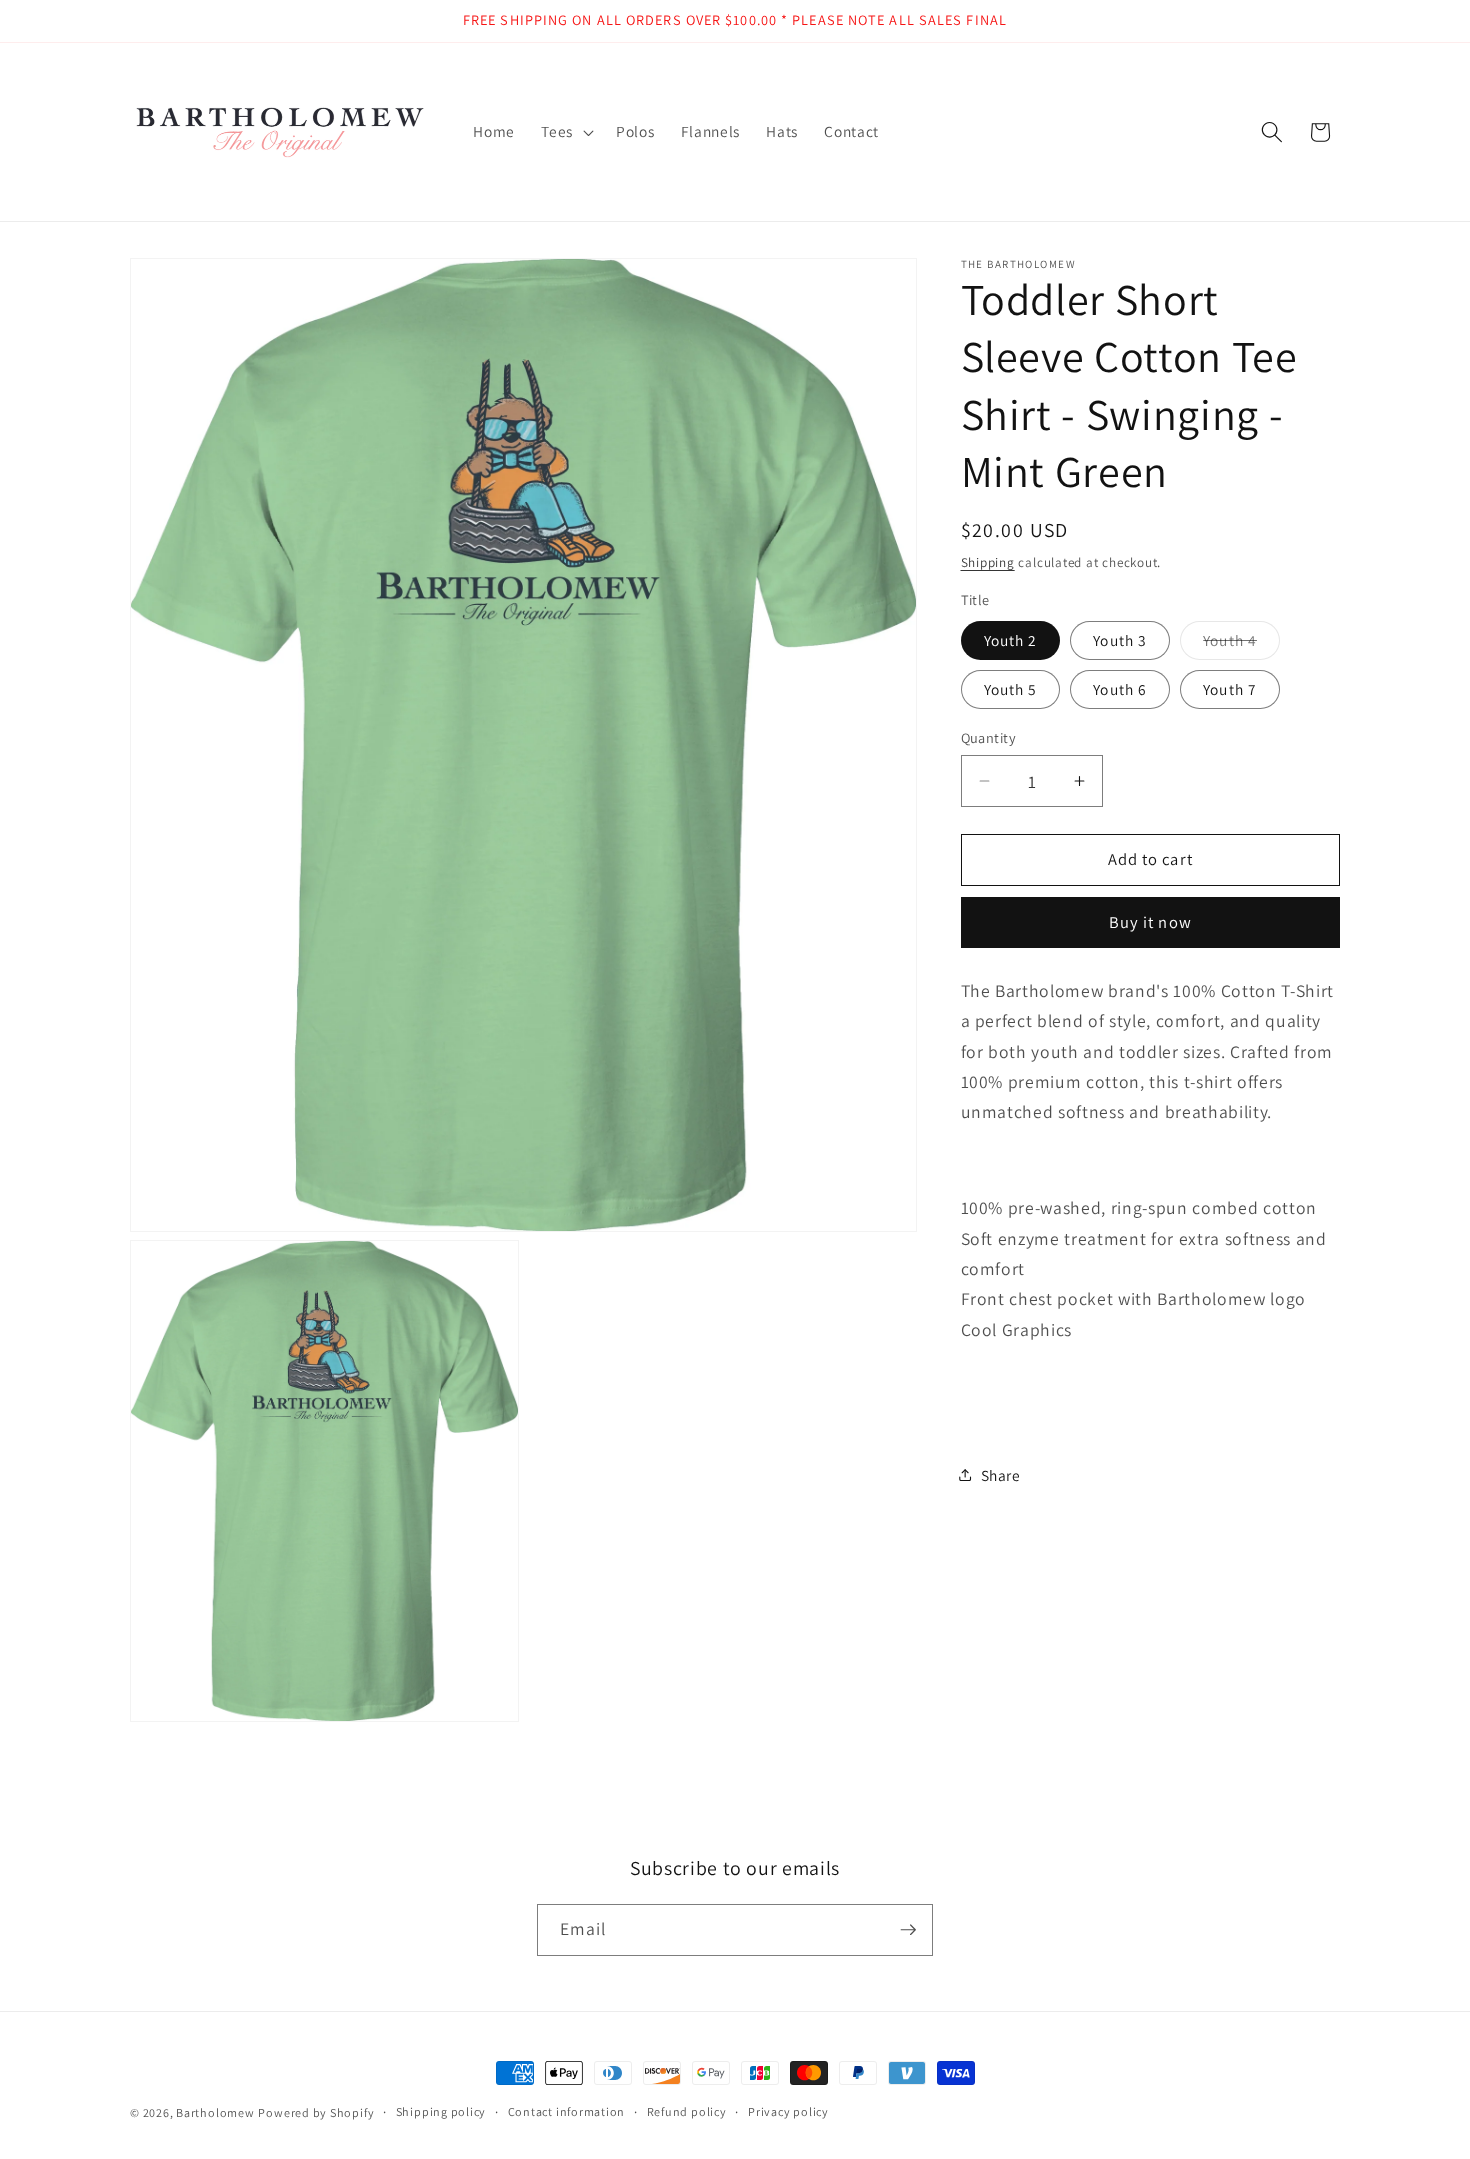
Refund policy (687, 2112)
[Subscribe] (908, 1930)
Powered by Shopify (316, 2112)
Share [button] (1001, 1474)
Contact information (567, 2112)
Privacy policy (788, 2112)
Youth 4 (1241, 643)
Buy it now (1150, 922)
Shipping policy (441, 2112)
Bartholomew (215, 2112)
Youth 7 (1230, 688)
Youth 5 (1011, 688)
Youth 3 (1120, 639)
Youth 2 (1011, 639)
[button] (565, 132)
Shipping (988, 561)
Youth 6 (1120, 688)
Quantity (989, 737)
